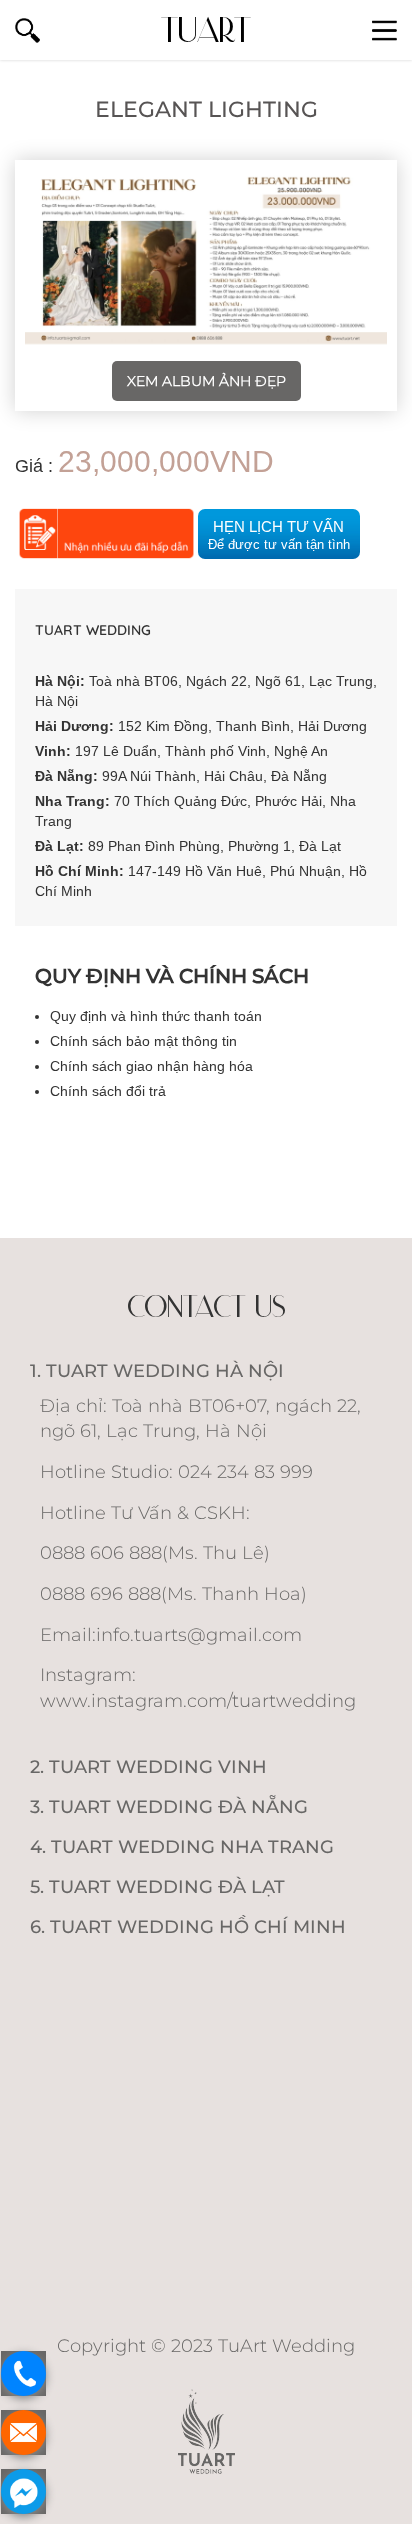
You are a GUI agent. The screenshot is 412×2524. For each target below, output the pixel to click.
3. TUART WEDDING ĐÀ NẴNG (169, 1807)
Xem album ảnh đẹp (206, 381)
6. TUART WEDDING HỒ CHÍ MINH (188, 1927)
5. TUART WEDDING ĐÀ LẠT (157, 1887)
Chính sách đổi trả (108, 1091)
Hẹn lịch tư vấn (279, 535)
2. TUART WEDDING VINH (148, 1767)
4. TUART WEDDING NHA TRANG (182, 1847)
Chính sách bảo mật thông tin (143, 1041)
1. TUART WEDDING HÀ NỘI (157, 1371)
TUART (206, 29)
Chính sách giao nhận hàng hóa (151, 1066)
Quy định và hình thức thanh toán (156, 1016)
